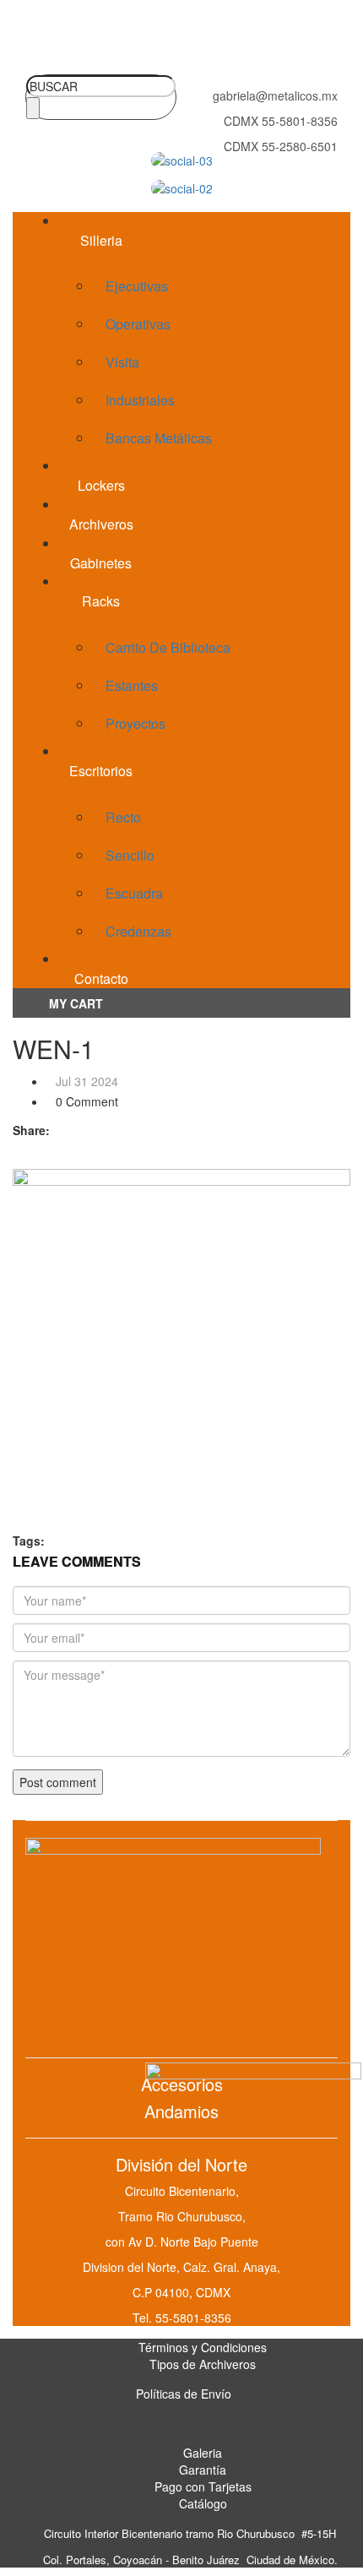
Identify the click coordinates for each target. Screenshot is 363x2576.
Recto (123, 817)
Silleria (101, 240)
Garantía (203, 2470)
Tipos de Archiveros (203, 2364)
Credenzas (138, 931)
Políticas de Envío (184, 2394)
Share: (31, 1130)
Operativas (138, 324)
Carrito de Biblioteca (168, 647)
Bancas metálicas (159, 438)
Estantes (132, 685)
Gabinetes (101, 563)
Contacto (101, 978)
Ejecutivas (137, 286)
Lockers (101, 485)
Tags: (29, 1541)
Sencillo (130, 855)
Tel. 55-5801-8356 (182, 2318)
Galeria (203, 2453)
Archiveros (101, 524)
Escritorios (101, 771)
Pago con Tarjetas (203, 2486)
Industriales (140, 400)
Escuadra (134, 893)
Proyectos (135, 723)
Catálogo (203, 2503)
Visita (122, 362)
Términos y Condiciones (203, 2347)
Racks (101, 601)
